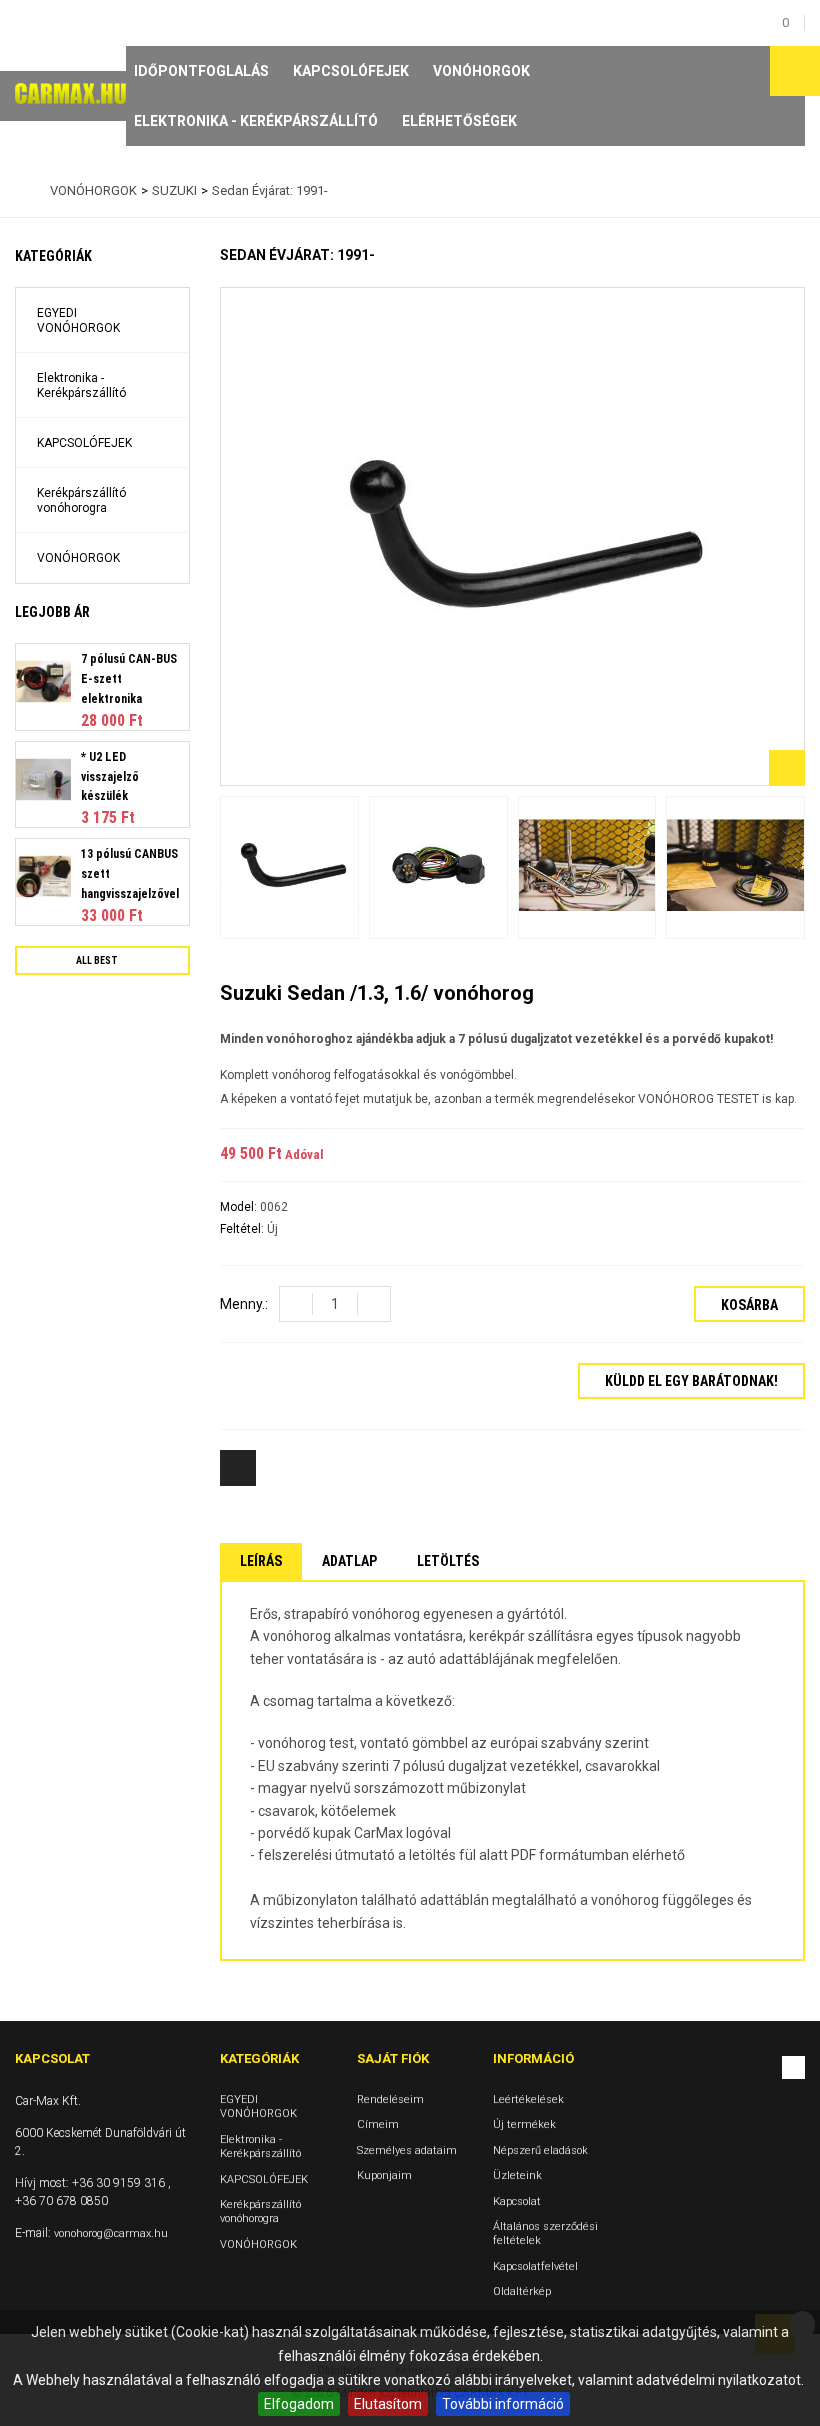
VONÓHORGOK (481, 71)
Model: (240, 1207)
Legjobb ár (52, 612)
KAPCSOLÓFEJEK (351, 71)
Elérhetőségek (459, 121)
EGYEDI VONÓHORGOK (78, 320)
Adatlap (349, 1561)
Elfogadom (299, 2404)
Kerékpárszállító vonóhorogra (81, 500)
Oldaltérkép (522, 2291)
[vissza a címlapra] (20, 191)
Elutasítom (388, 2404)
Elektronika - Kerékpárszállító (256, 121)
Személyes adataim (407, 2149)
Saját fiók (393, 2058)
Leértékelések (528, 2099)
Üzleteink (517, 2175)
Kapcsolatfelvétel (535, 2265)
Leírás (261, 1561)
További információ (503, 2404)
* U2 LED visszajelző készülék (110, 777)
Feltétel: (243, 1229)
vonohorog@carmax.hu (111, 2233)
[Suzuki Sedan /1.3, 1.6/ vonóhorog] (289, 867)
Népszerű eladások (540, 2149)
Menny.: (244, 1304)
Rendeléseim (390, 2099)
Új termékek (524, 2124)
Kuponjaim (384, 2175)
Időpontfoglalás (201, 71)
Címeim (378, 2124)
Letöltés (448, 1561)
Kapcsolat (517, 2200)
